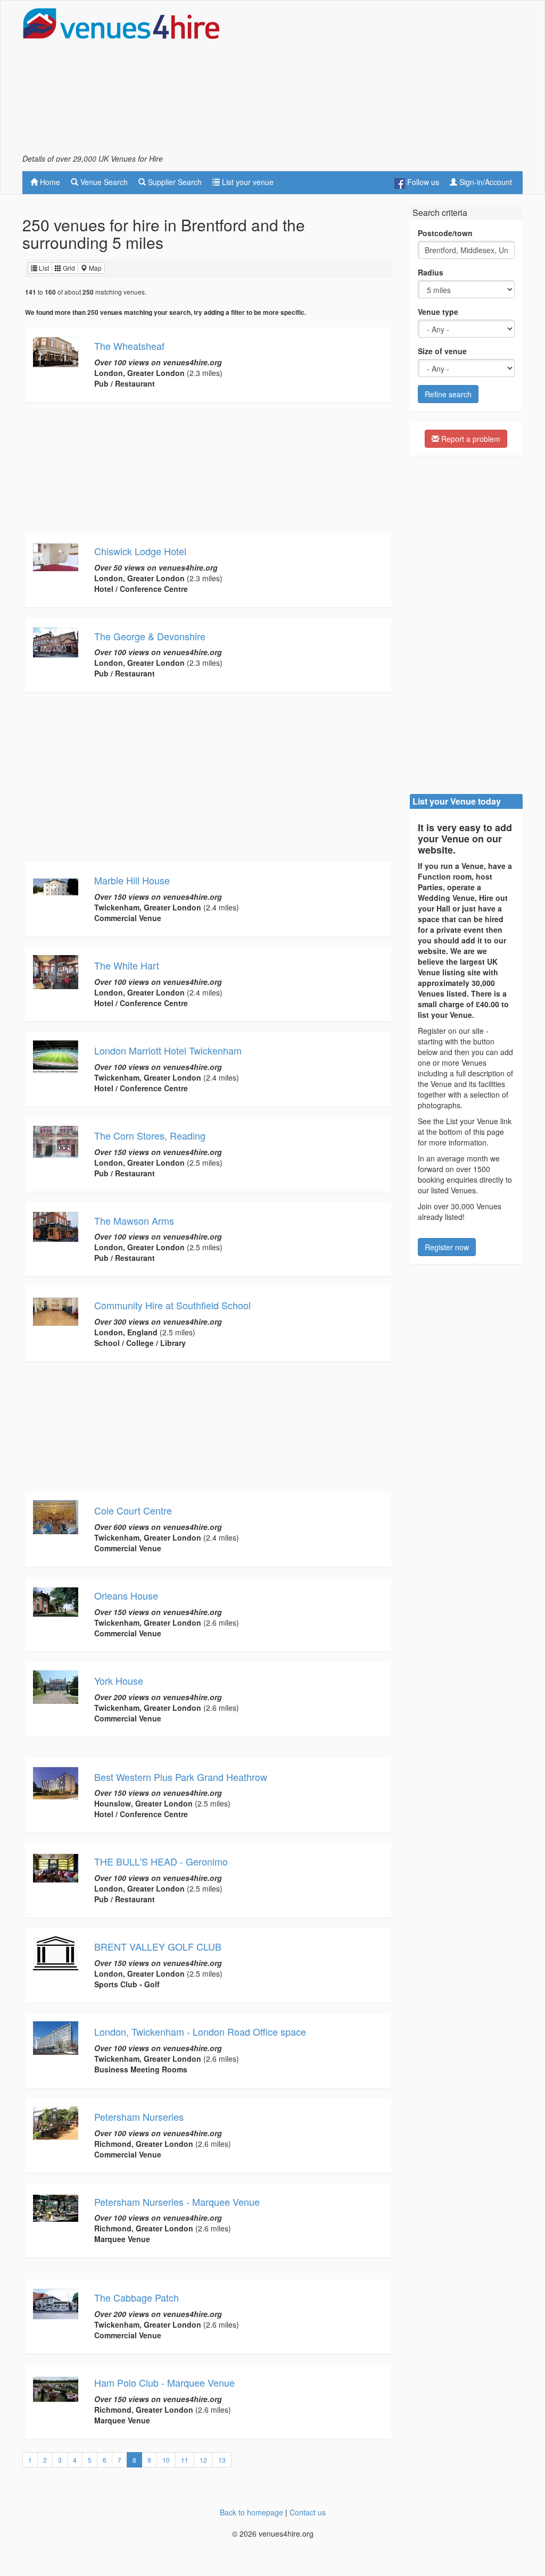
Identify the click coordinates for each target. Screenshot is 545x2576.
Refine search (448, 394)
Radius (431, 272)
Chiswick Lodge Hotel (140, 551)
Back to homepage (251, 2512)
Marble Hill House (132, 880)
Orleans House (126, 1595)
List (43, 268)
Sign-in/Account (485, 182)
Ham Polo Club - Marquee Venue (164, 2382)
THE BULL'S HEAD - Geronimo (161, 1861)
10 (166, 2460)
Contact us (308, 2512)
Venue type (438, 312)
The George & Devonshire (150, 636)
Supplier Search (174, 182)
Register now (447, 1247)
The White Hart (127, 965)
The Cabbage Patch (137, 2297)
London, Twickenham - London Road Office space (200, 2031)
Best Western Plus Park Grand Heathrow (181, 1777)
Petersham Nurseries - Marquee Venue (177, 2202)
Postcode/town (445, 233)
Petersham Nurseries (139, 2117)
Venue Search (103, 182)
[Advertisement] (398, 80)
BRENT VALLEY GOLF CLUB (158, 1946)
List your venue (247, 182)
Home (49, 182)
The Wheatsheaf (129, 346)
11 (185, 2460)
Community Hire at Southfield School (172, 1305)
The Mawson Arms (134, 1220)
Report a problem (470, 439)
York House (119, 1680)
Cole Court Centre (133, 1510)
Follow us (422, 182)
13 (222, 2460)
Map (94, 268)
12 (203, 2460)
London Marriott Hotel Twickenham (168, 1050)
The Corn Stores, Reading (150, 1135)
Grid (68, 268)
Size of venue (442, 351)
